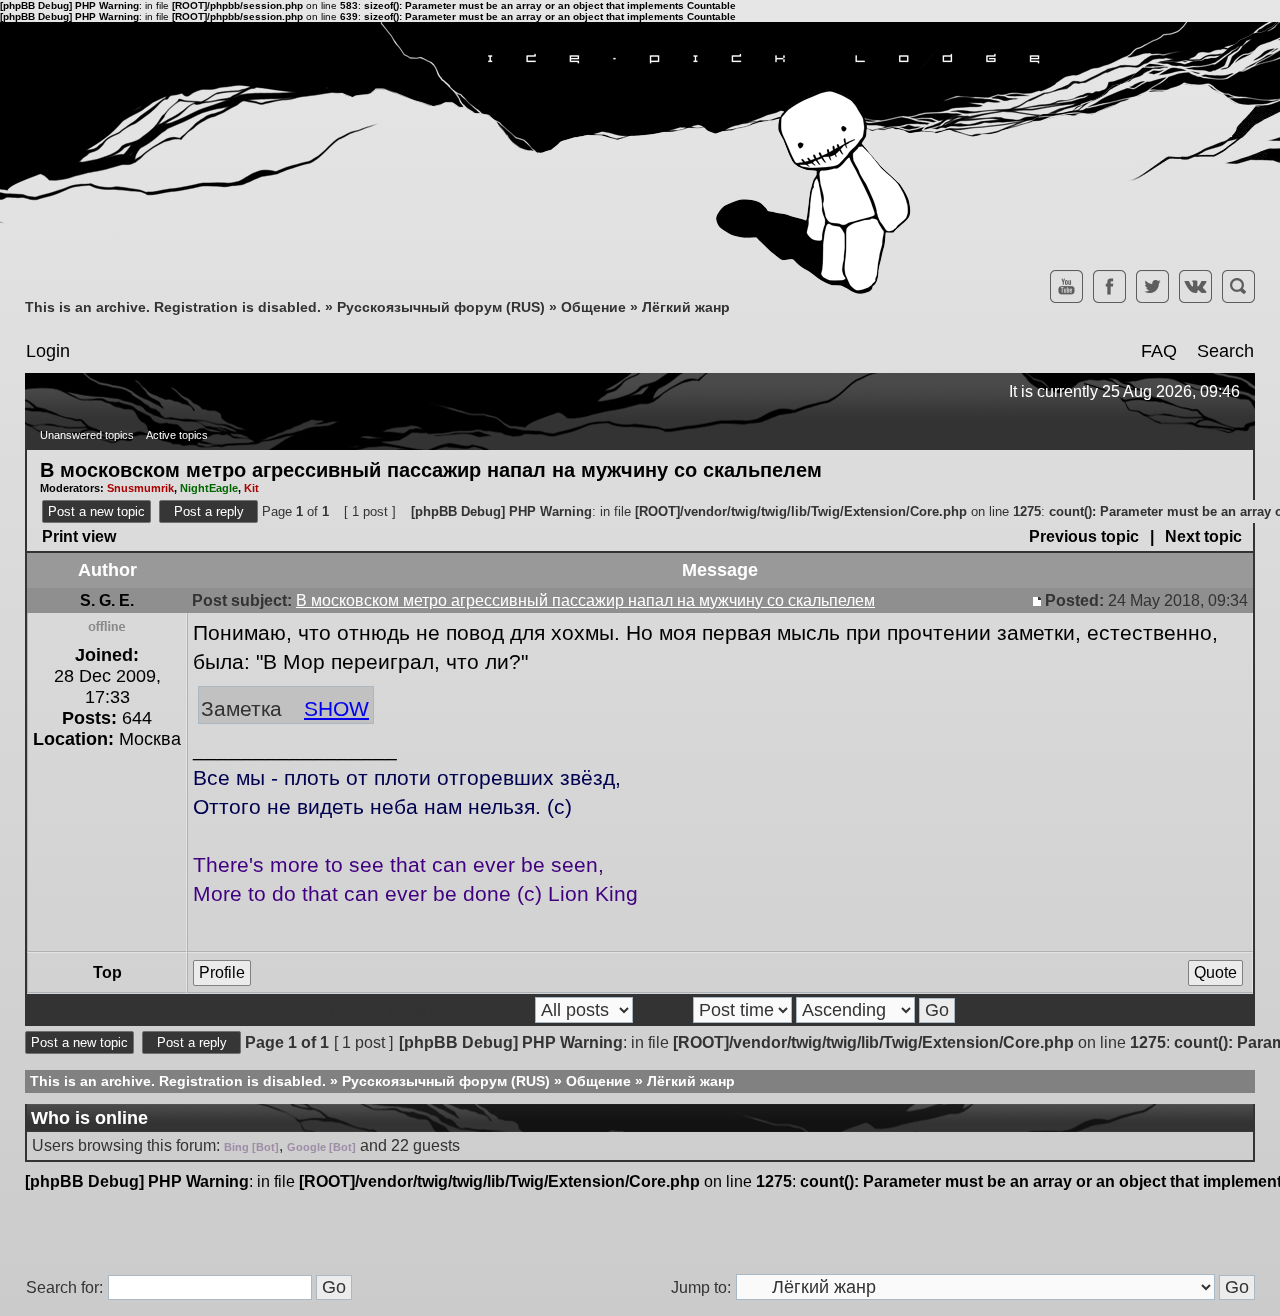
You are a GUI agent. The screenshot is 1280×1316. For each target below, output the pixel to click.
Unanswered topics (87, 435)
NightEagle (209, 488)
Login (48, 351)
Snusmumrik (140, 488)
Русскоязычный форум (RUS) (441, 307)
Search (1225, 351)
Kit (251, 488)
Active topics (177, 435)
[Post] (1039, 600)
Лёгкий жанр (686, 307)
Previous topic (1084, 536)
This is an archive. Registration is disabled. (173, 307)
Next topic (1203, 536)
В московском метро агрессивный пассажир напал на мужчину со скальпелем (431, 469)
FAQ (1159, 351)
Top (107, 972)
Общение (593, 307)
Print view (79, 536)
